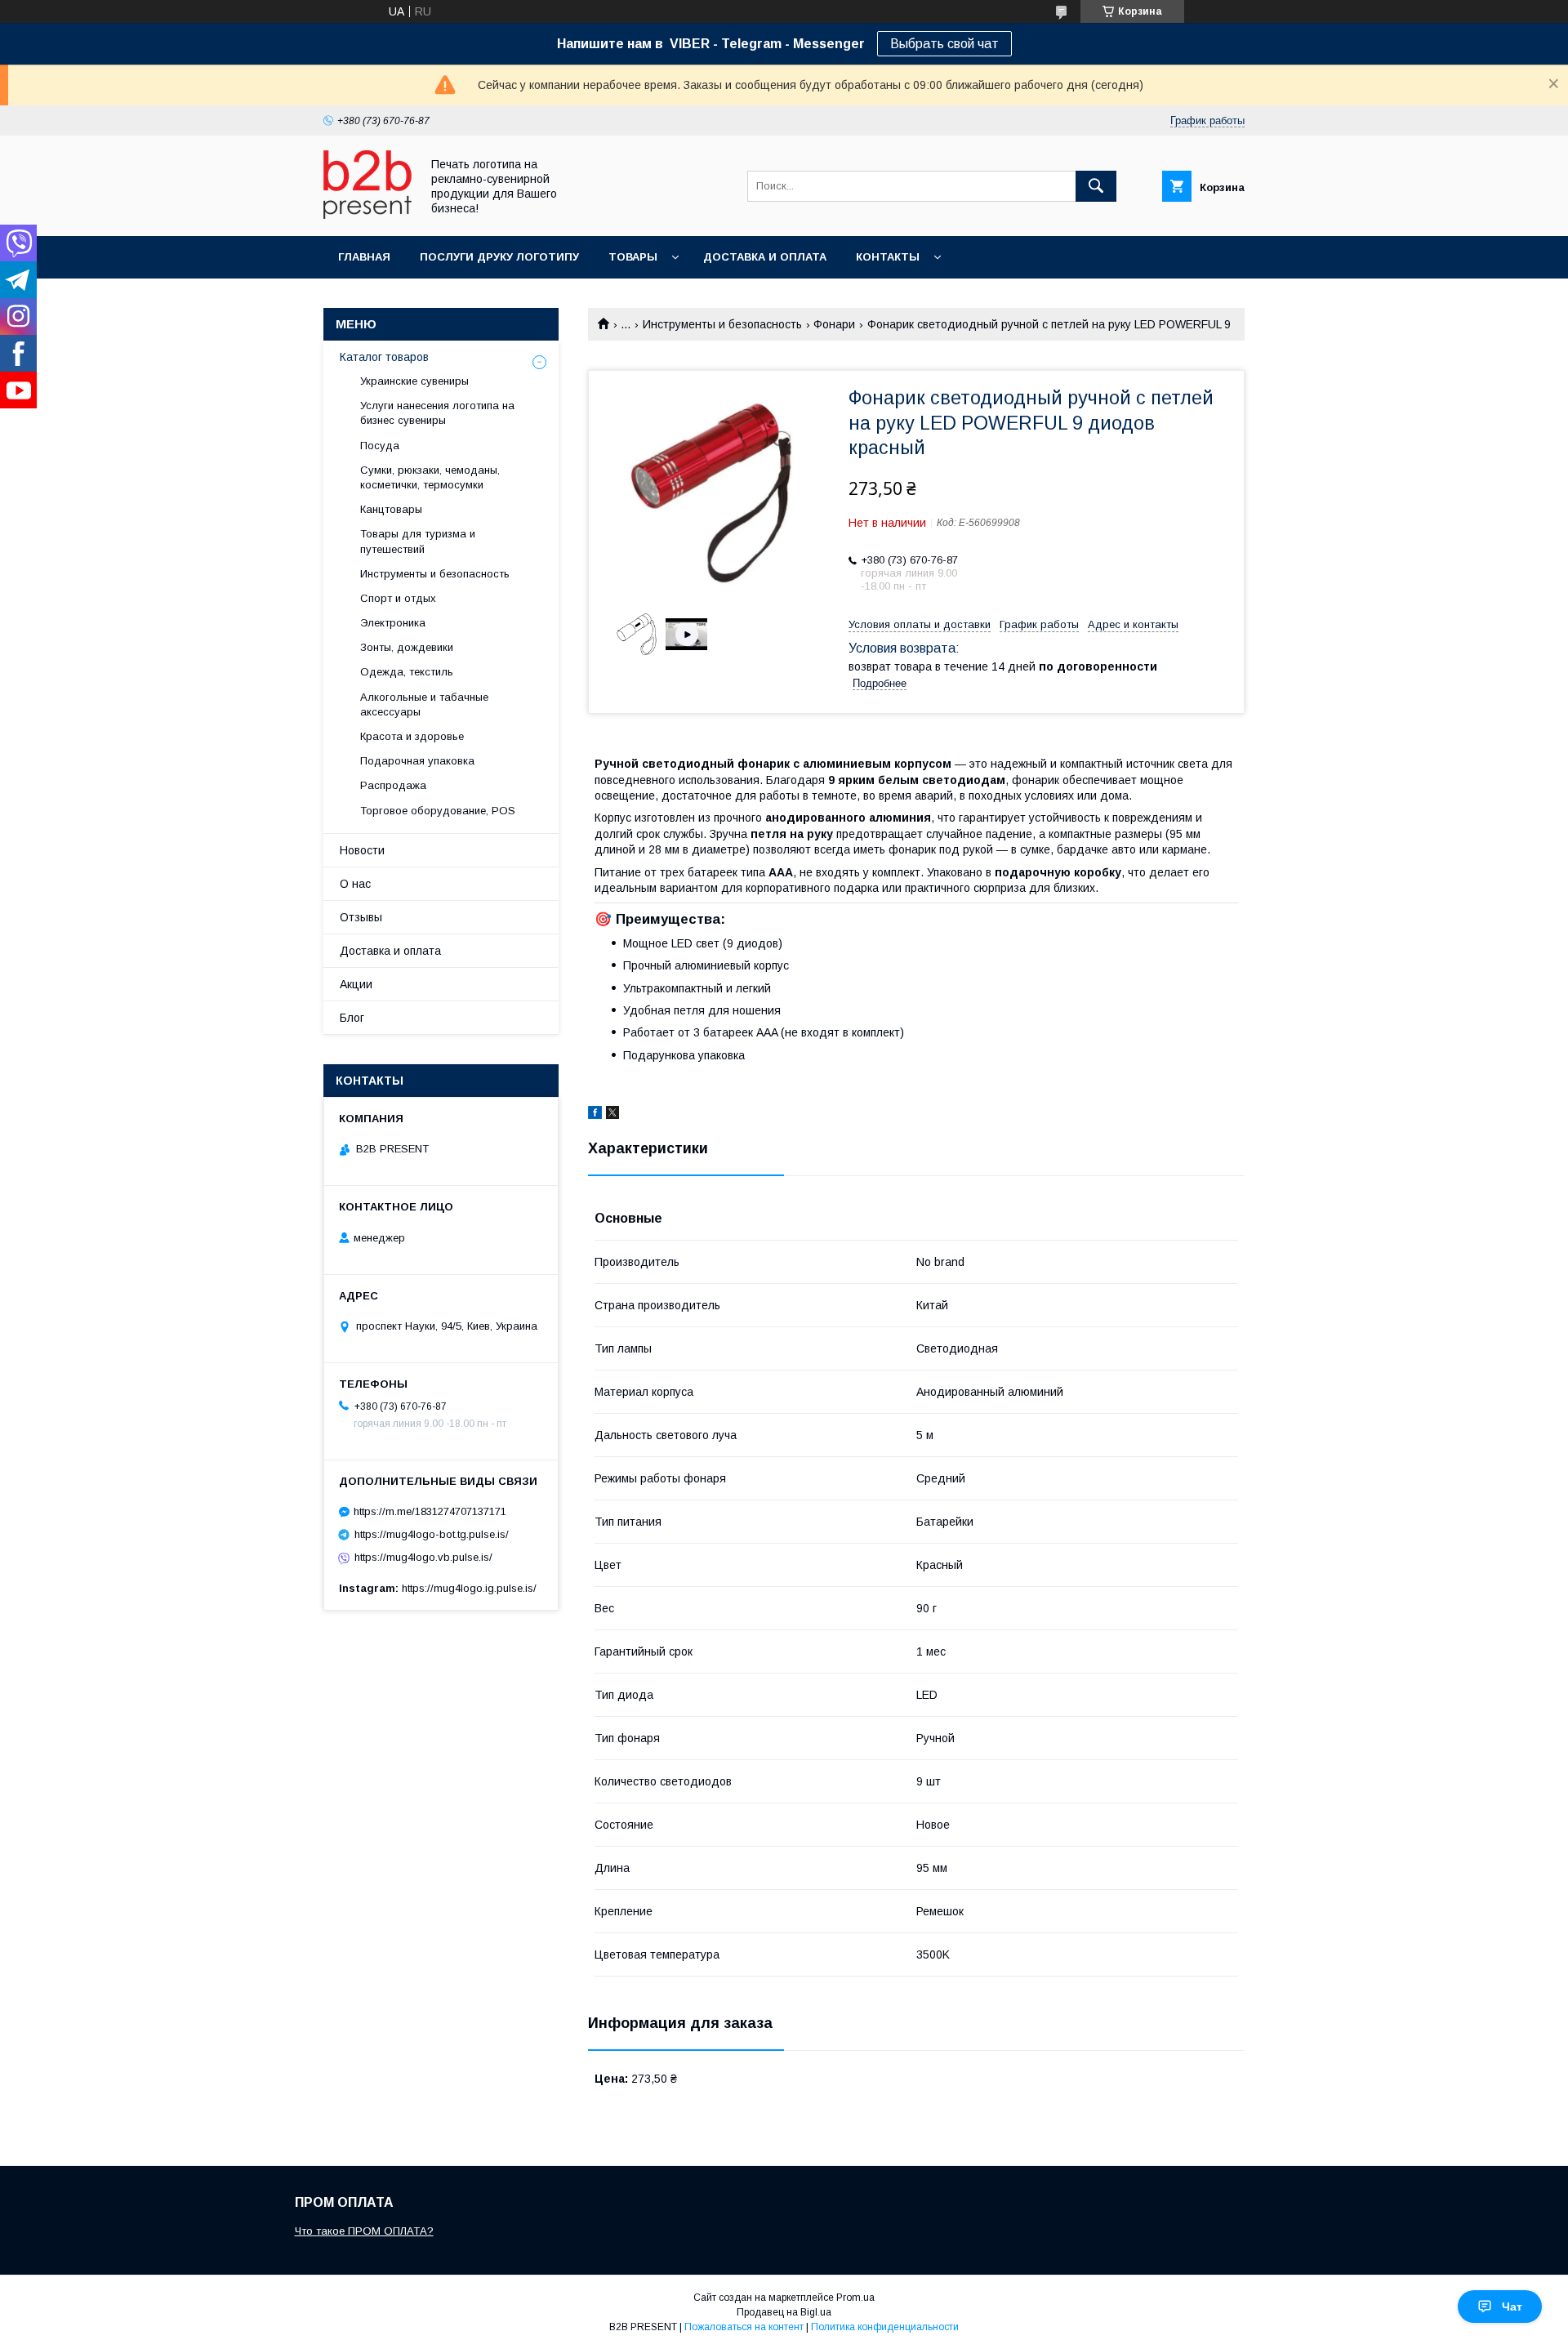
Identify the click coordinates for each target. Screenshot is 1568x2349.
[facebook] (595, 1115)
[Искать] (1096, 186)
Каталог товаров (384, 357)
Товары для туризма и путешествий (418, 541)
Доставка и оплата (765, 257)
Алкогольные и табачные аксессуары (424, 704)
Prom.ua (855, 2298)
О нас (355, 884)
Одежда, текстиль (407, 672)
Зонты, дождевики (407, 647)
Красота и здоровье (412, 736)
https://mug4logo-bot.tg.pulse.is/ (432, 1534)
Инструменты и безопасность (722, 324)
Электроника (393, 623)
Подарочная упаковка (417, 761)
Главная (364, 257)
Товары (633, 257)
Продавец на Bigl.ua (784, 2312)
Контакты (888, 257)
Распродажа (393, 785)
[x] (612, 1115)
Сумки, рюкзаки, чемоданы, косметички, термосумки (430, 477)
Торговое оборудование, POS (438, 811)
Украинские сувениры (414, 381)
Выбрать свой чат (944, 44)
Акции (356, 984)
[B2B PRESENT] (367, 215)
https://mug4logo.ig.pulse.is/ (469, 1588)
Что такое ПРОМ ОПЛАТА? (364, 2231)
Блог (352, 1018)
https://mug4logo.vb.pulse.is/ (423, 1557)
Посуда (380, 446)
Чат (1512, 2307)
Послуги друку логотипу (499, 257)
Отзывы (361, 917)
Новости (362, 850)
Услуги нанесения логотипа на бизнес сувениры (437, 413)
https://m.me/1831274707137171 (430, 1511)
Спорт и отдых (398, 598)
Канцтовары (391, 509)
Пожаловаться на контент (744, 2327)
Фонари (834, 324)
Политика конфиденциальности (885, 2327)
